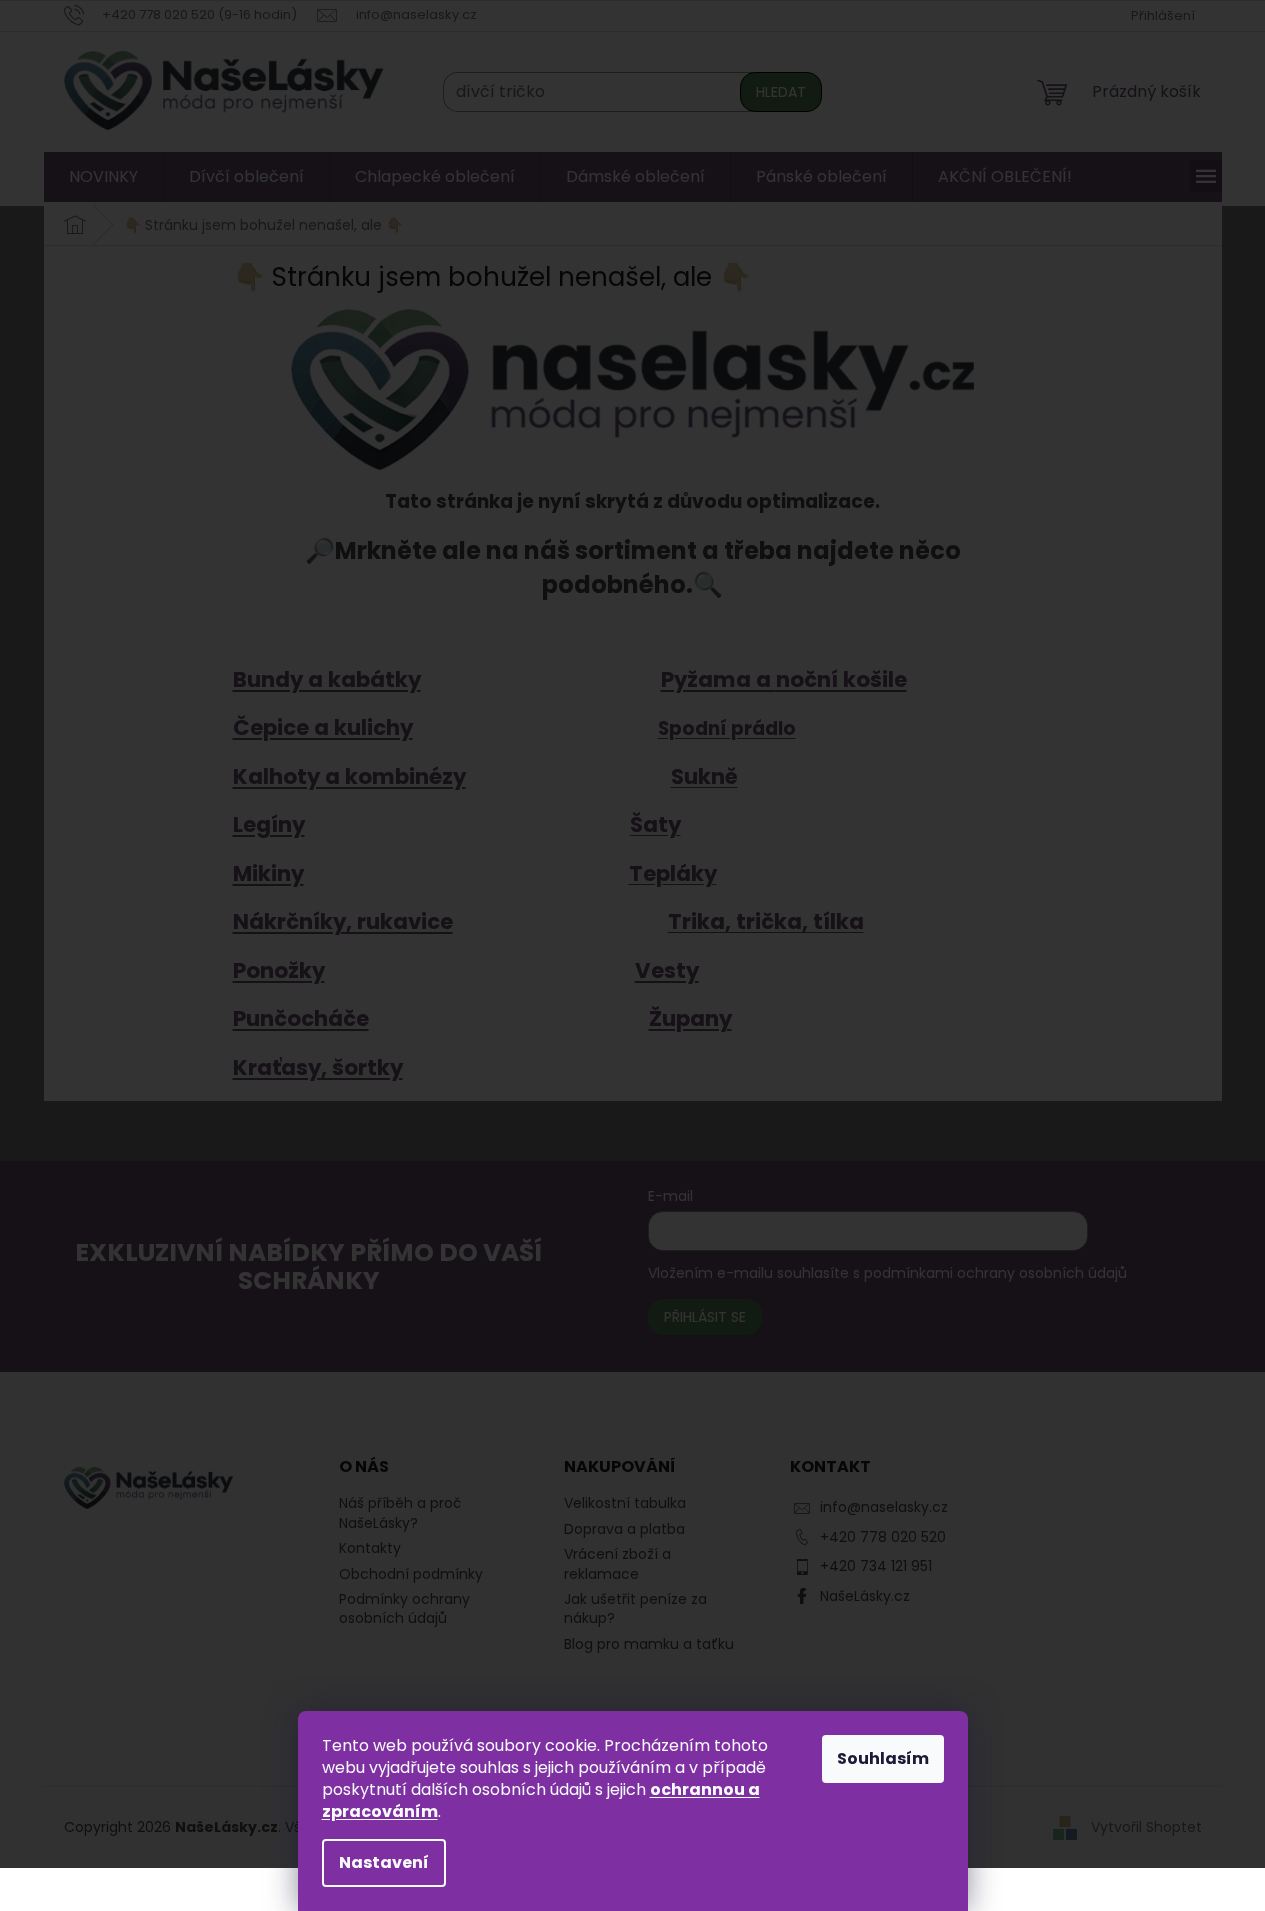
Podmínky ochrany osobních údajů (404, 1608)
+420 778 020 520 (883, 1537)
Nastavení (384, 1862)
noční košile (841, 679)
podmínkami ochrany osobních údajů (995, 1273)
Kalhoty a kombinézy (349, 776)
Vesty (667, 970)
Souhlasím (883, 1758)
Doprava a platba (624, 1529)
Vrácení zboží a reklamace (617, 1564)
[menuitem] (103, 177)
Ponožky (279, 970)
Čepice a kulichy (323, 727)
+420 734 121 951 (876, 1566)
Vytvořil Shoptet (1146, 1826)
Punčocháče (301, 1018)
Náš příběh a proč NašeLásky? (400, 1512)
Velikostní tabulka (625, 1503)
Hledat (781, 92)
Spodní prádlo (727, 728)
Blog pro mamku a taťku (649, 1644)
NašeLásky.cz (865, 1596)
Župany (690, 1018)
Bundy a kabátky (327, 679)
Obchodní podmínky (411, 1574)
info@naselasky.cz (884, 1507)
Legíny (269, 824)
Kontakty (370, 1548)
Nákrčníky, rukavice (343, 921)
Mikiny (268, 873)
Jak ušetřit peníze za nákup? (635, 1609)
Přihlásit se (705, 1317)
